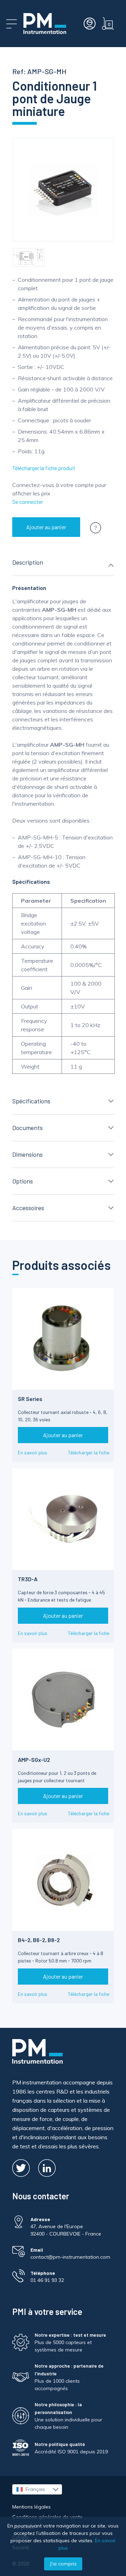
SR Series (30, 1399)
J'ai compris (63, 2564)
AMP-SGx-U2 (34, 1760)
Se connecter (28, 502)
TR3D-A (28, 1579)
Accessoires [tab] (28, 1208)
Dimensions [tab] (27, 1154)
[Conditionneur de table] (29, 257)
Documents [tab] (27, 1128)
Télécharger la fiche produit (44, 468)
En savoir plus (33, 1452)
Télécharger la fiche (89, 1452)
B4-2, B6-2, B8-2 (39, 1940)
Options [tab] (23, 1181)
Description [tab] (28, 562)
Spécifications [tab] (31, 1101)
